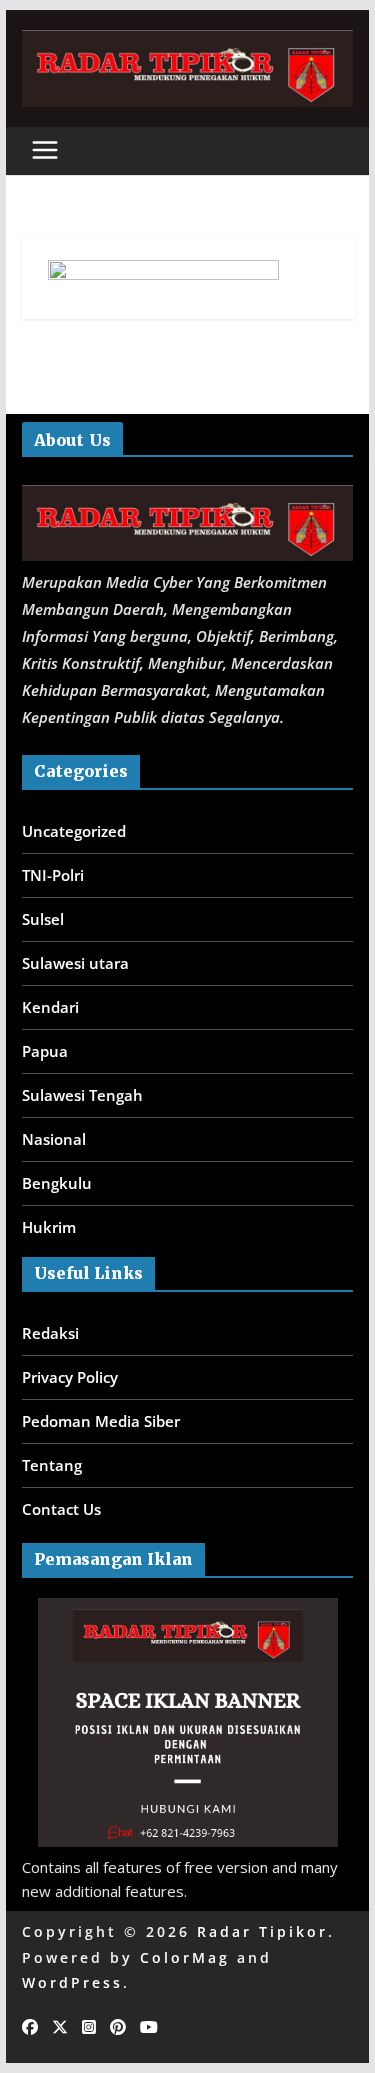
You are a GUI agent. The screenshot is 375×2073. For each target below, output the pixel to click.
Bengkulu (57, 1183)
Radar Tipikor (262, 1931)
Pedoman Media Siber (101, 1421)
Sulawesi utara (75, 963)
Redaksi (50, 1333)
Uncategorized (74, 831)
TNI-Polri (53, 875)
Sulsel (43, 919)
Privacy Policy (70, 1377)
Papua (45, 1051)
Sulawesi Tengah (82, 1095)
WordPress (72, 1982)
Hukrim (49, 1227)
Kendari (50, 1007)
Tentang (52, 1465)
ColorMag (185, 1957)
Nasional (54, 1139)
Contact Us (61, 1509)
